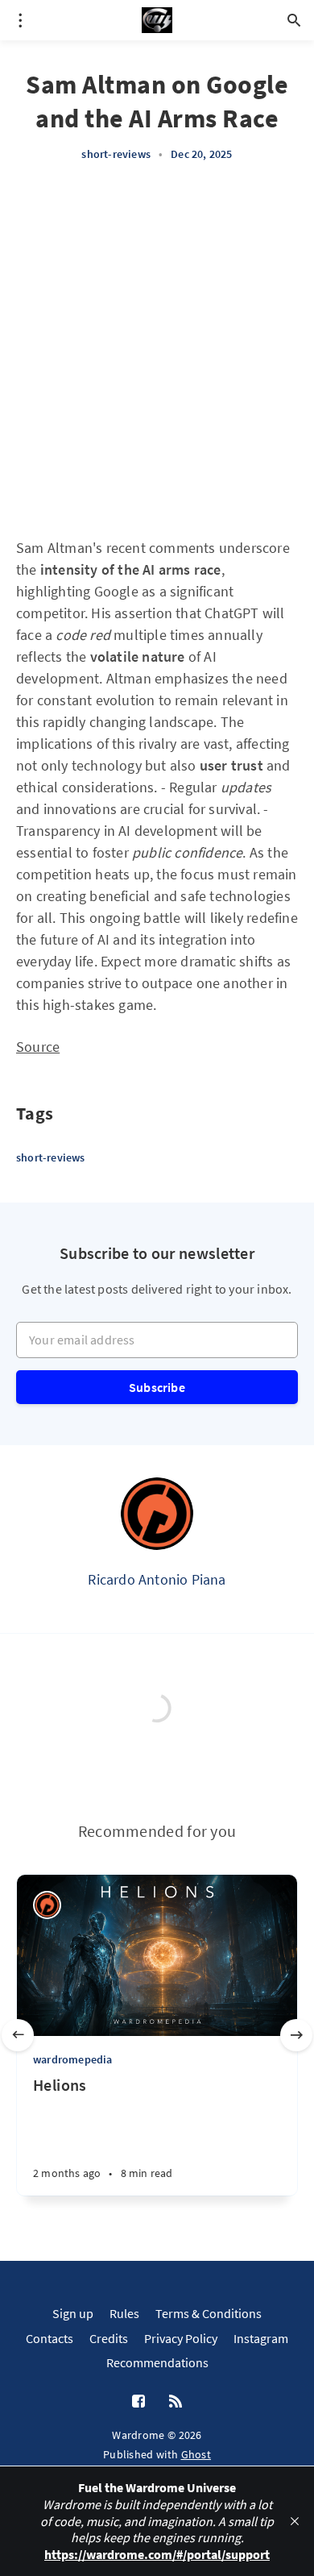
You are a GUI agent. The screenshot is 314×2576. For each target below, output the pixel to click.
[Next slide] (296, 2035)
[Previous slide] (18, 2035)
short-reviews (116, 154)
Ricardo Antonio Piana (157, 1579)
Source (38, 1047)
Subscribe (157, 1387)
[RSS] (176, 2402)
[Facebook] (138, 2402)
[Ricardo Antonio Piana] (157, 1514)
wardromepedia (73, 2059)
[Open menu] (20, 20)
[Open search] (294, 20)
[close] (295, 2521)
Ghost (196, 2454)
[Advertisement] (157, 350)
